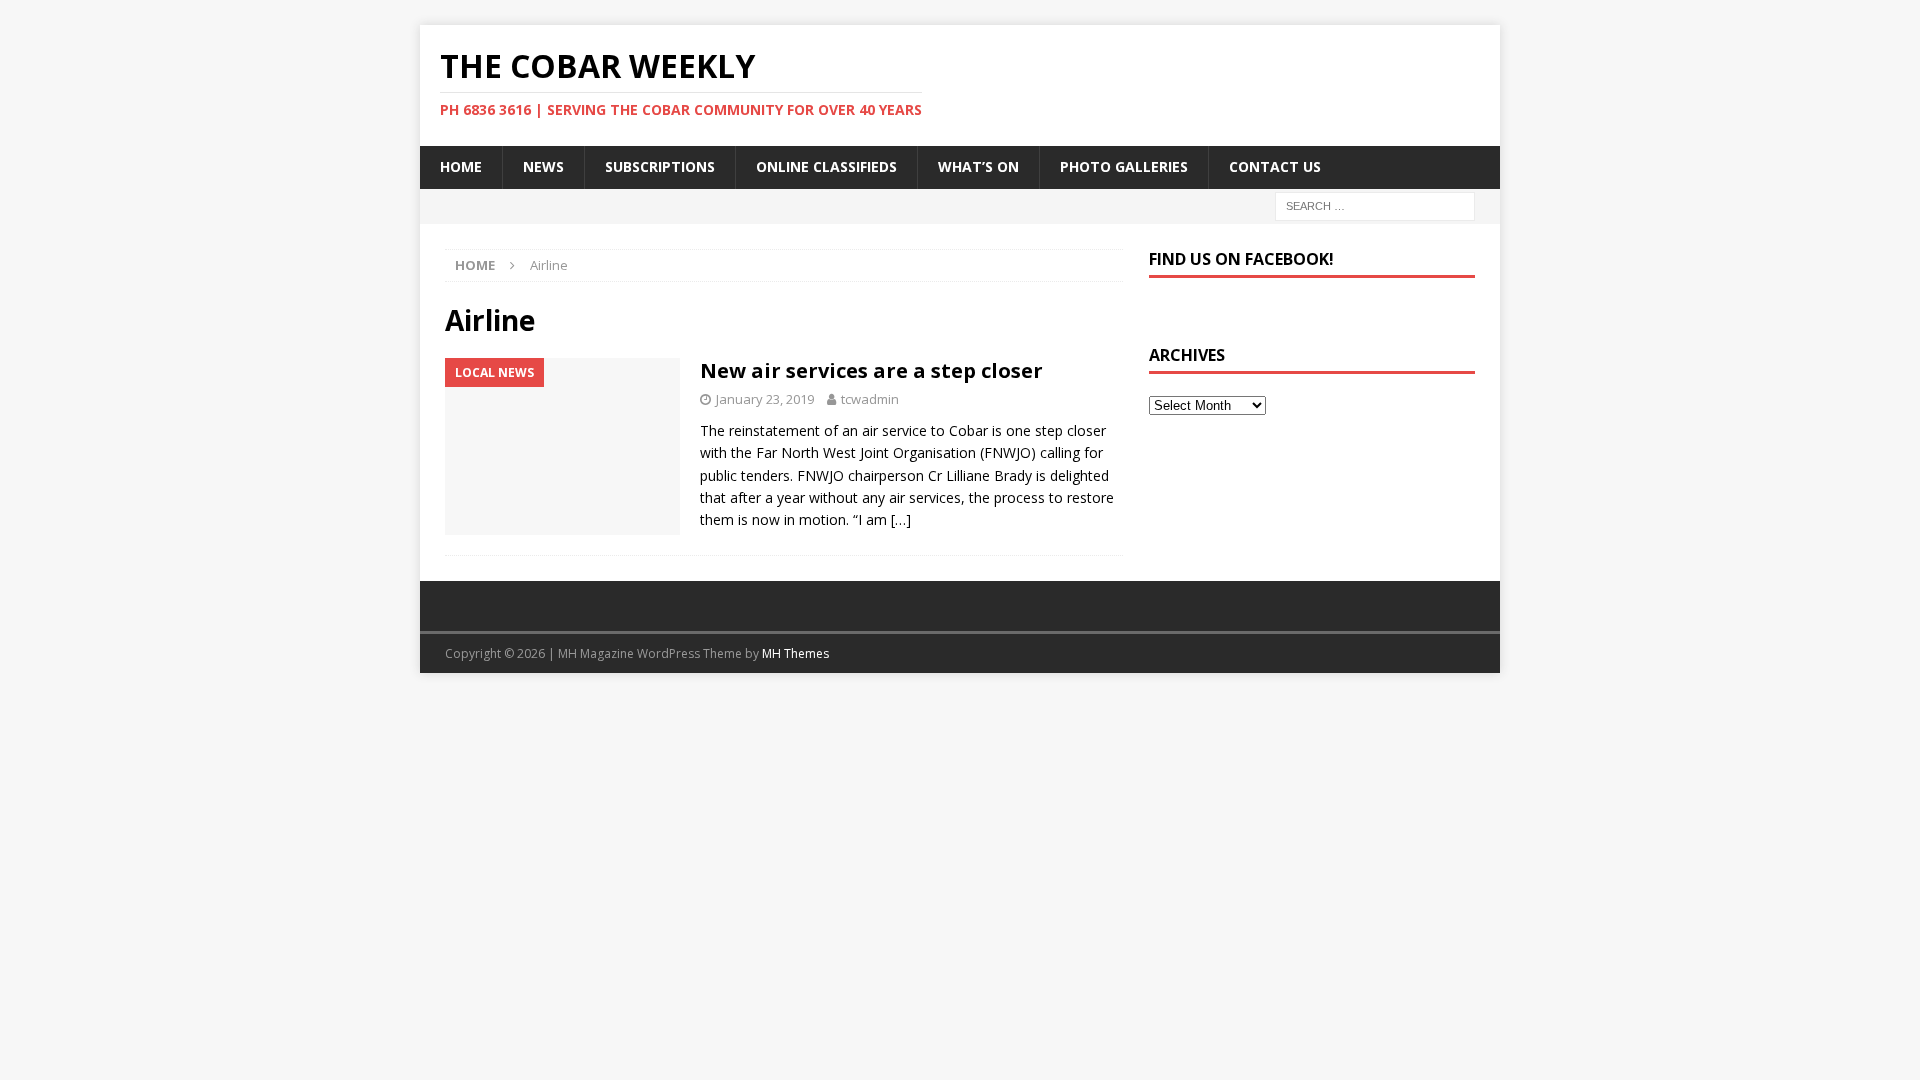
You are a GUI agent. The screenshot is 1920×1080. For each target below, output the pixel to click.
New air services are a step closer (871, 370)
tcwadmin (870, 399)
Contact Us (1275, 166)
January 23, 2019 (765, 399)
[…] (901, 519)
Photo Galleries (1124, 166)
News (543, 166)
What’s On (978, 166)
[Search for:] (1375, 204)
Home (461, 166)
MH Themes (795, 653)
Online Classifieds (826, 166)
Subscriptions (660, 166)
